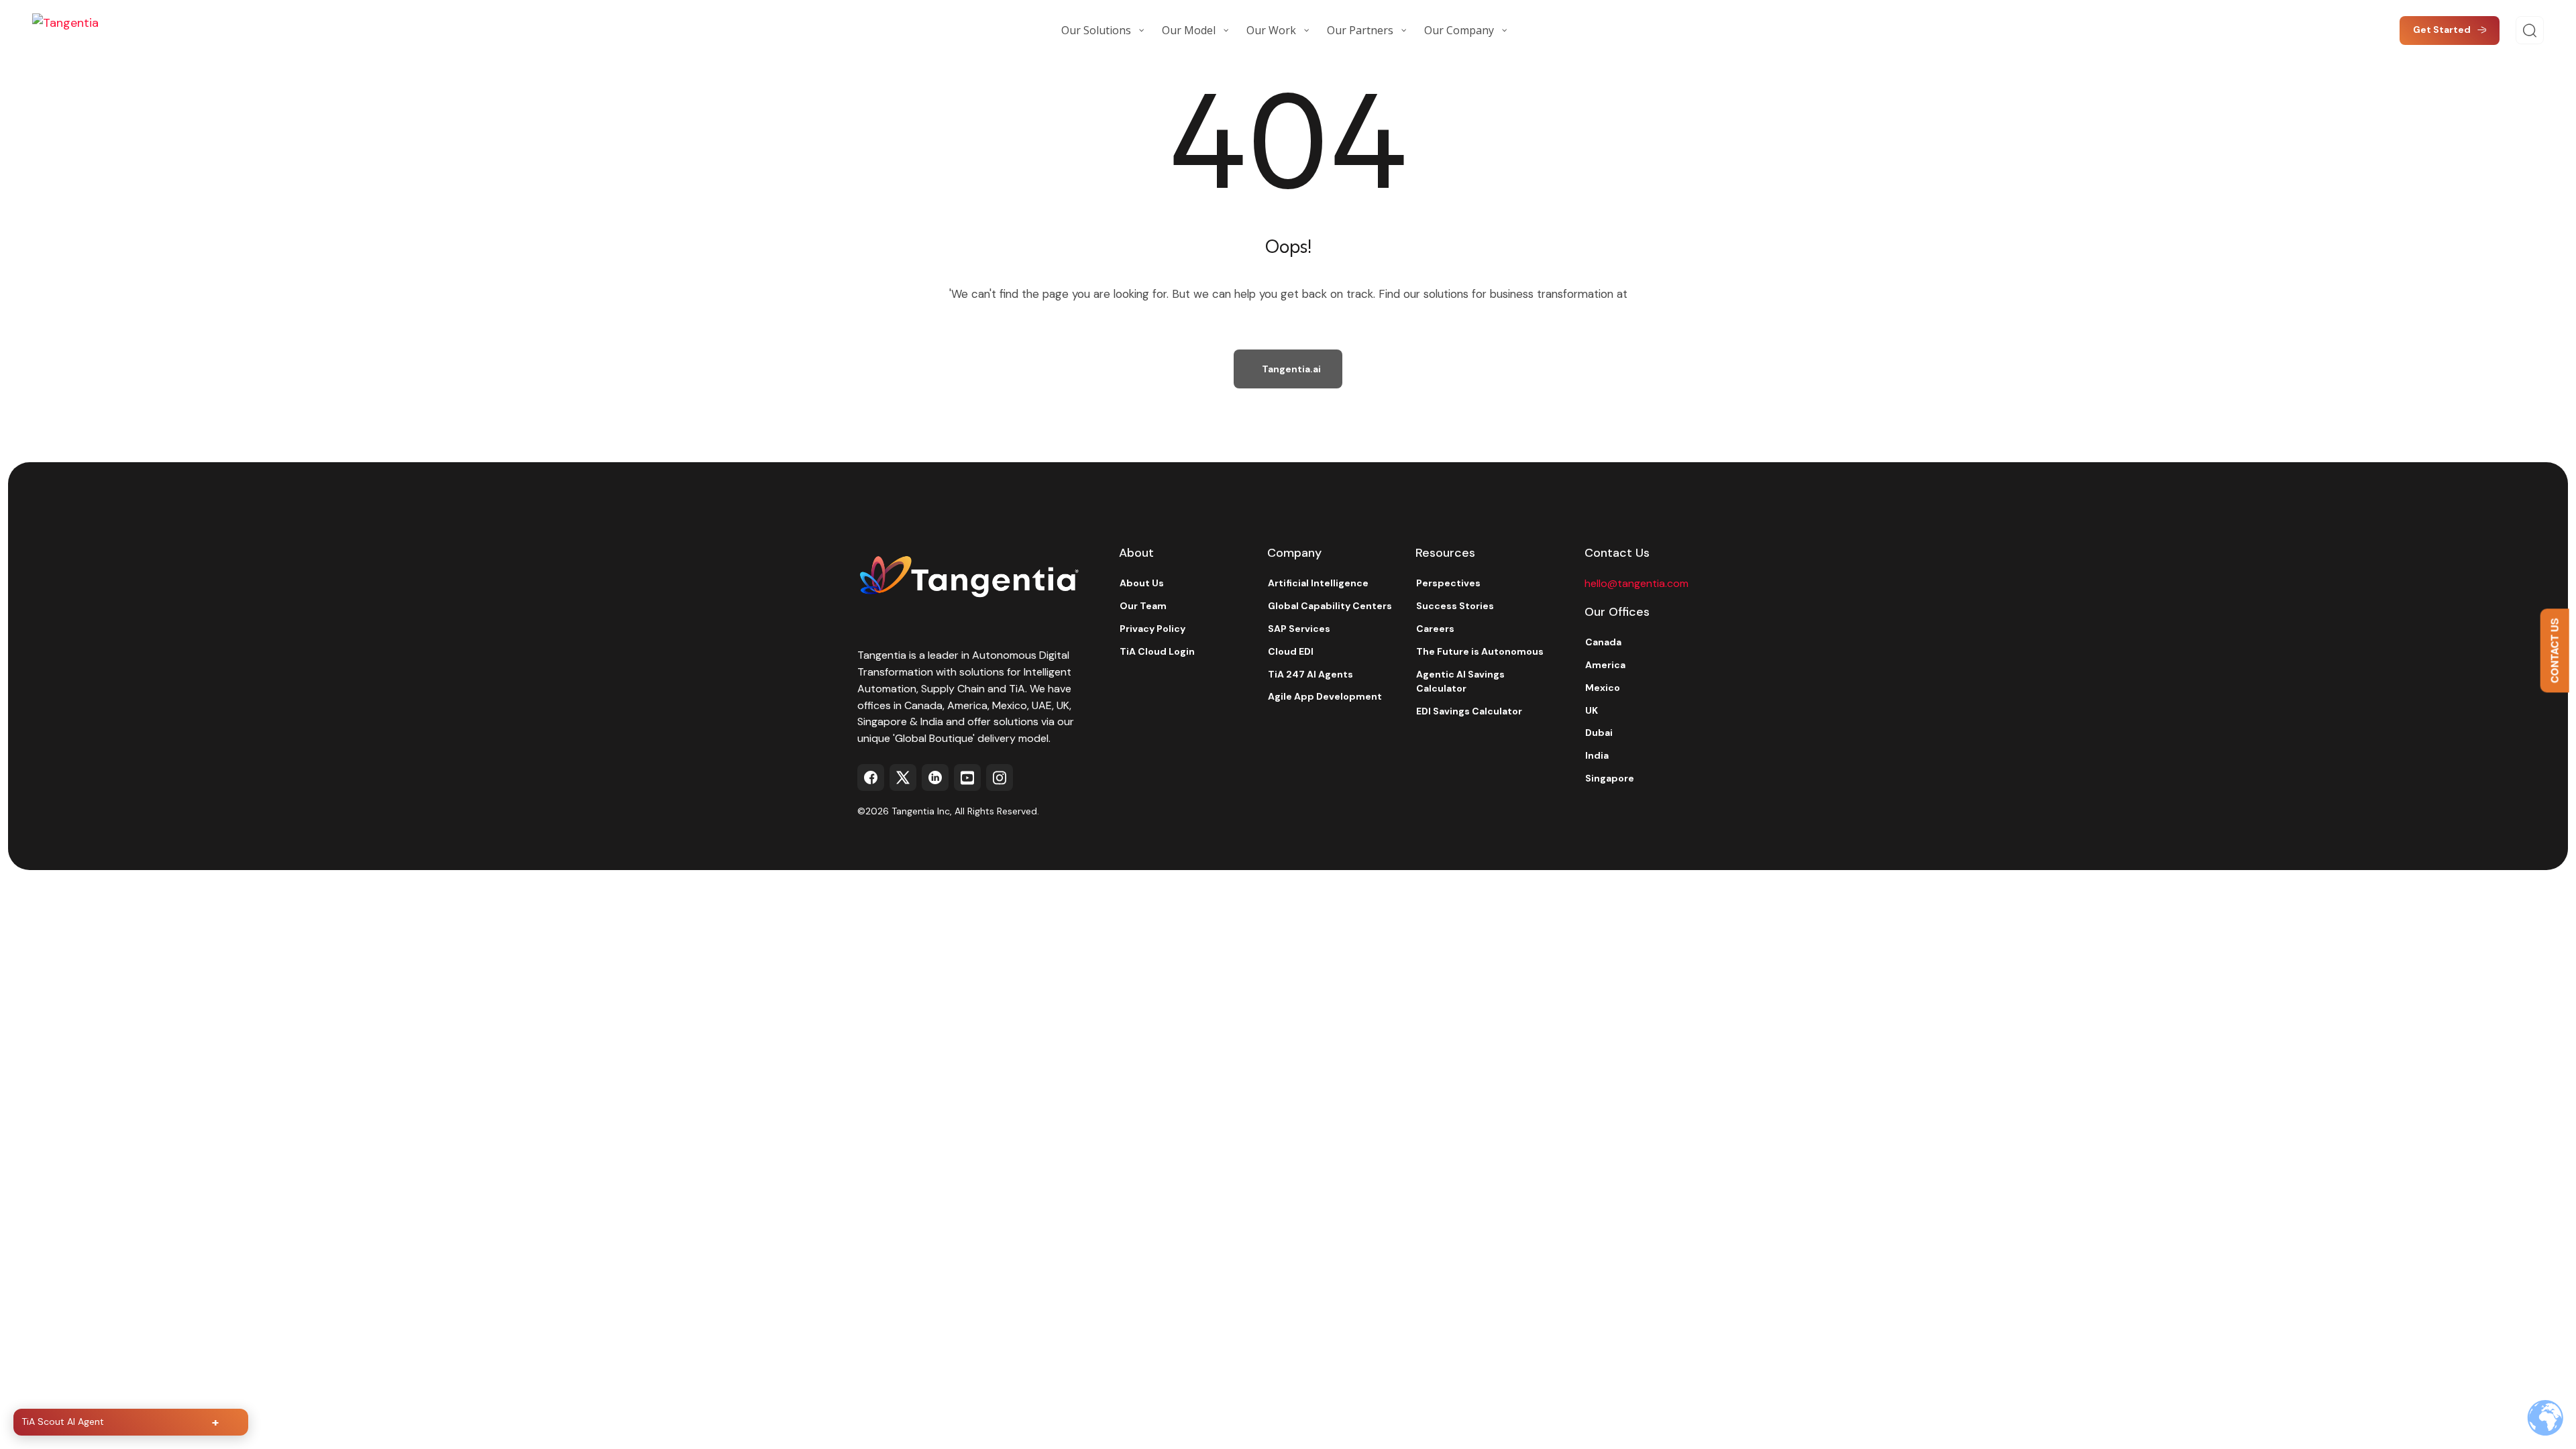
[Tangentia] (99, 30)
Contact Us (2555, 650)
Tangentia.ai (1291, 369)
